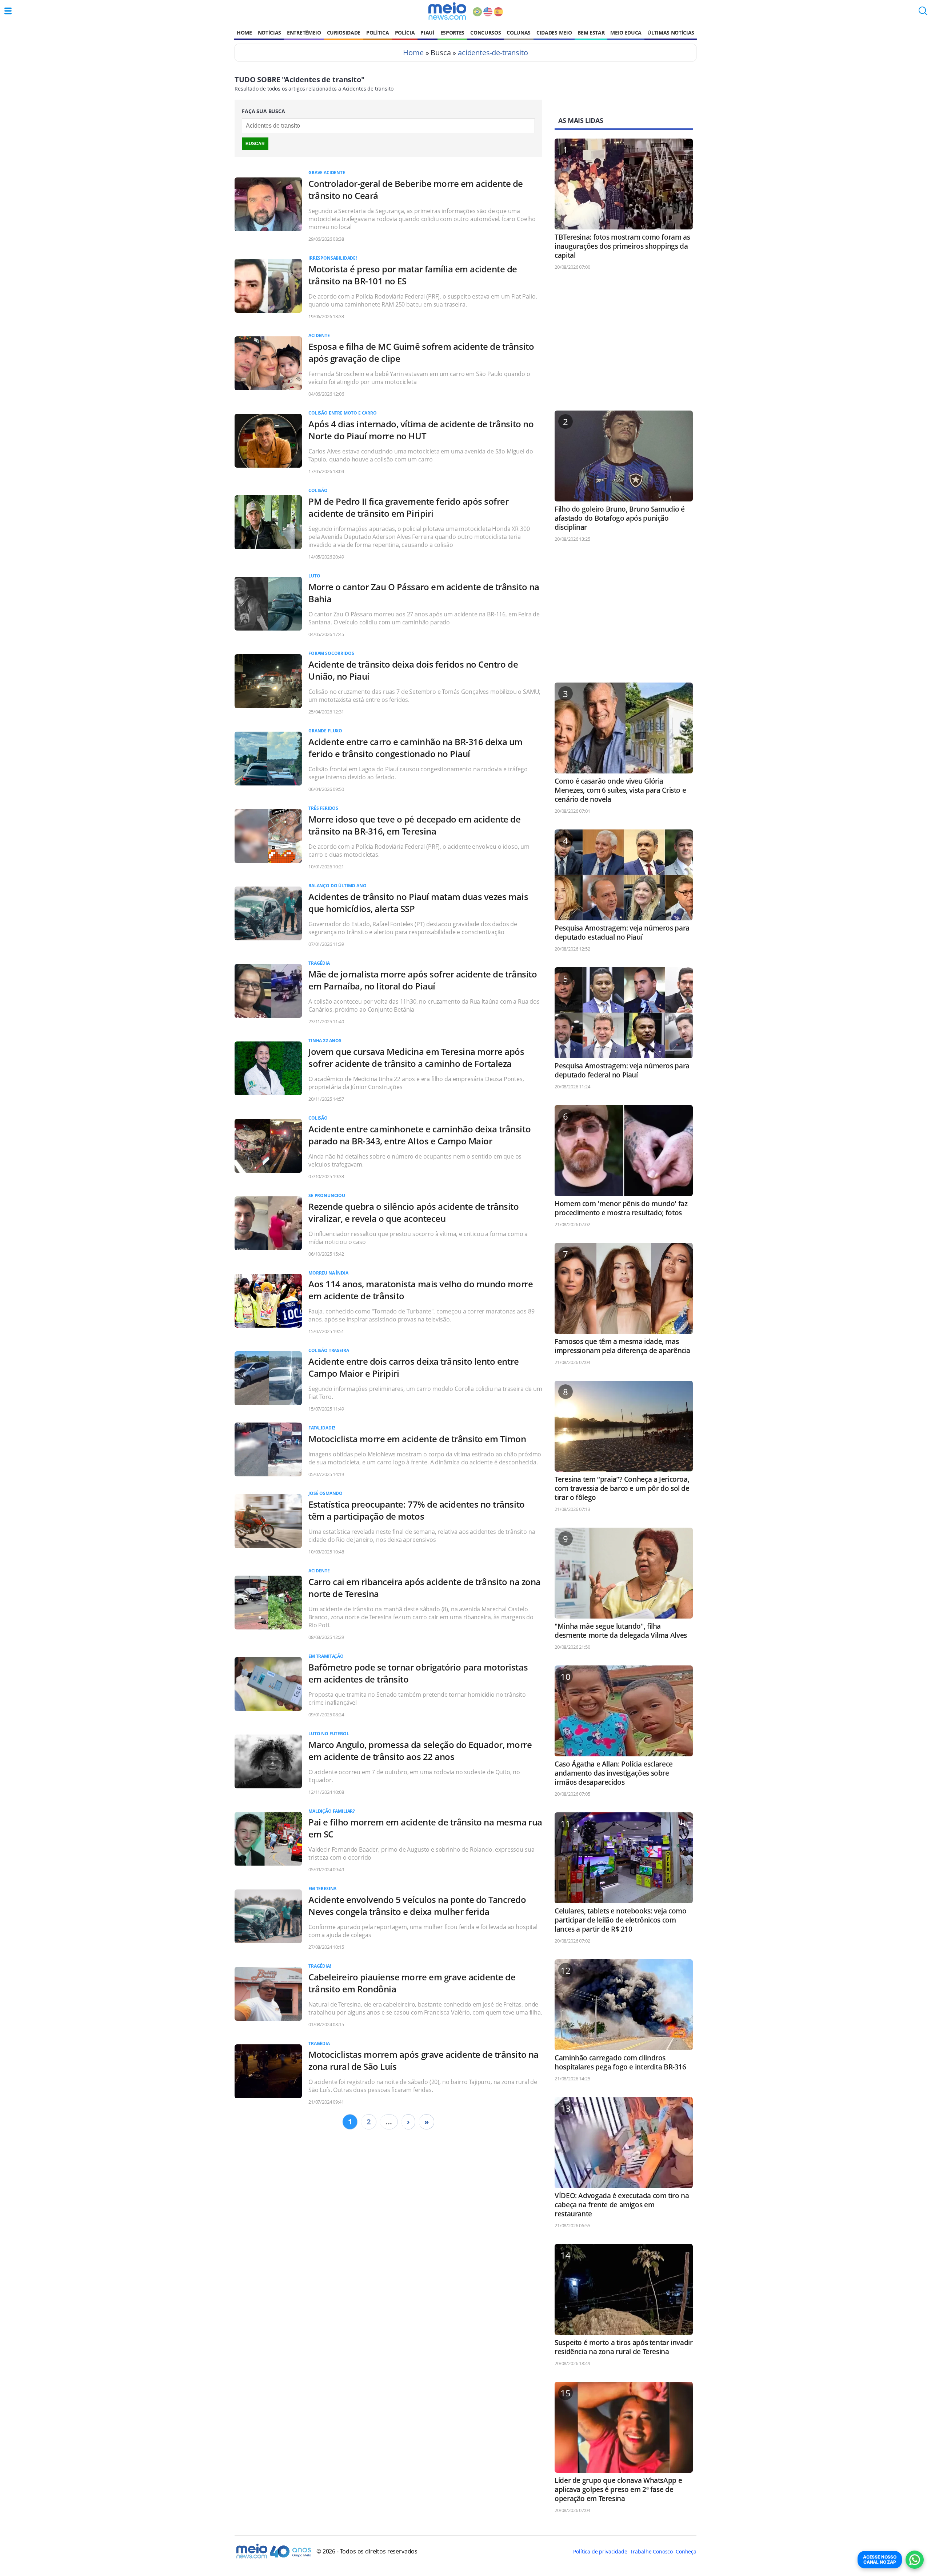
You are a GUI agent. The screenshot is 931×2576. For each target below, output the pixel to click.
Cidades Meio (554, 33)
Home (244, 33)
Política (377, 33)
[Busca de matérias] (923, 13)
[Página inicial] (447, 11)
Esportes (452, 33)
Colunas (519, 33)
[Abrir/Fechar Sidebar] (8, 11)
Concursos (486, 33)
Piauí (427, 33)
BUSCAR (255, 144)
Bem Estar (591, 33)
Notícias (269, 33)
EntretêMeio (304, 33)
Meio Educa (626, 33)
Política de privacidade (600, 2551)
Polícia (405, 33)
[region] (624, 344)
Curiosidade (344, 33)
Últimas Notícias (671, 33)
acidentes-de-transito (493, 53)
